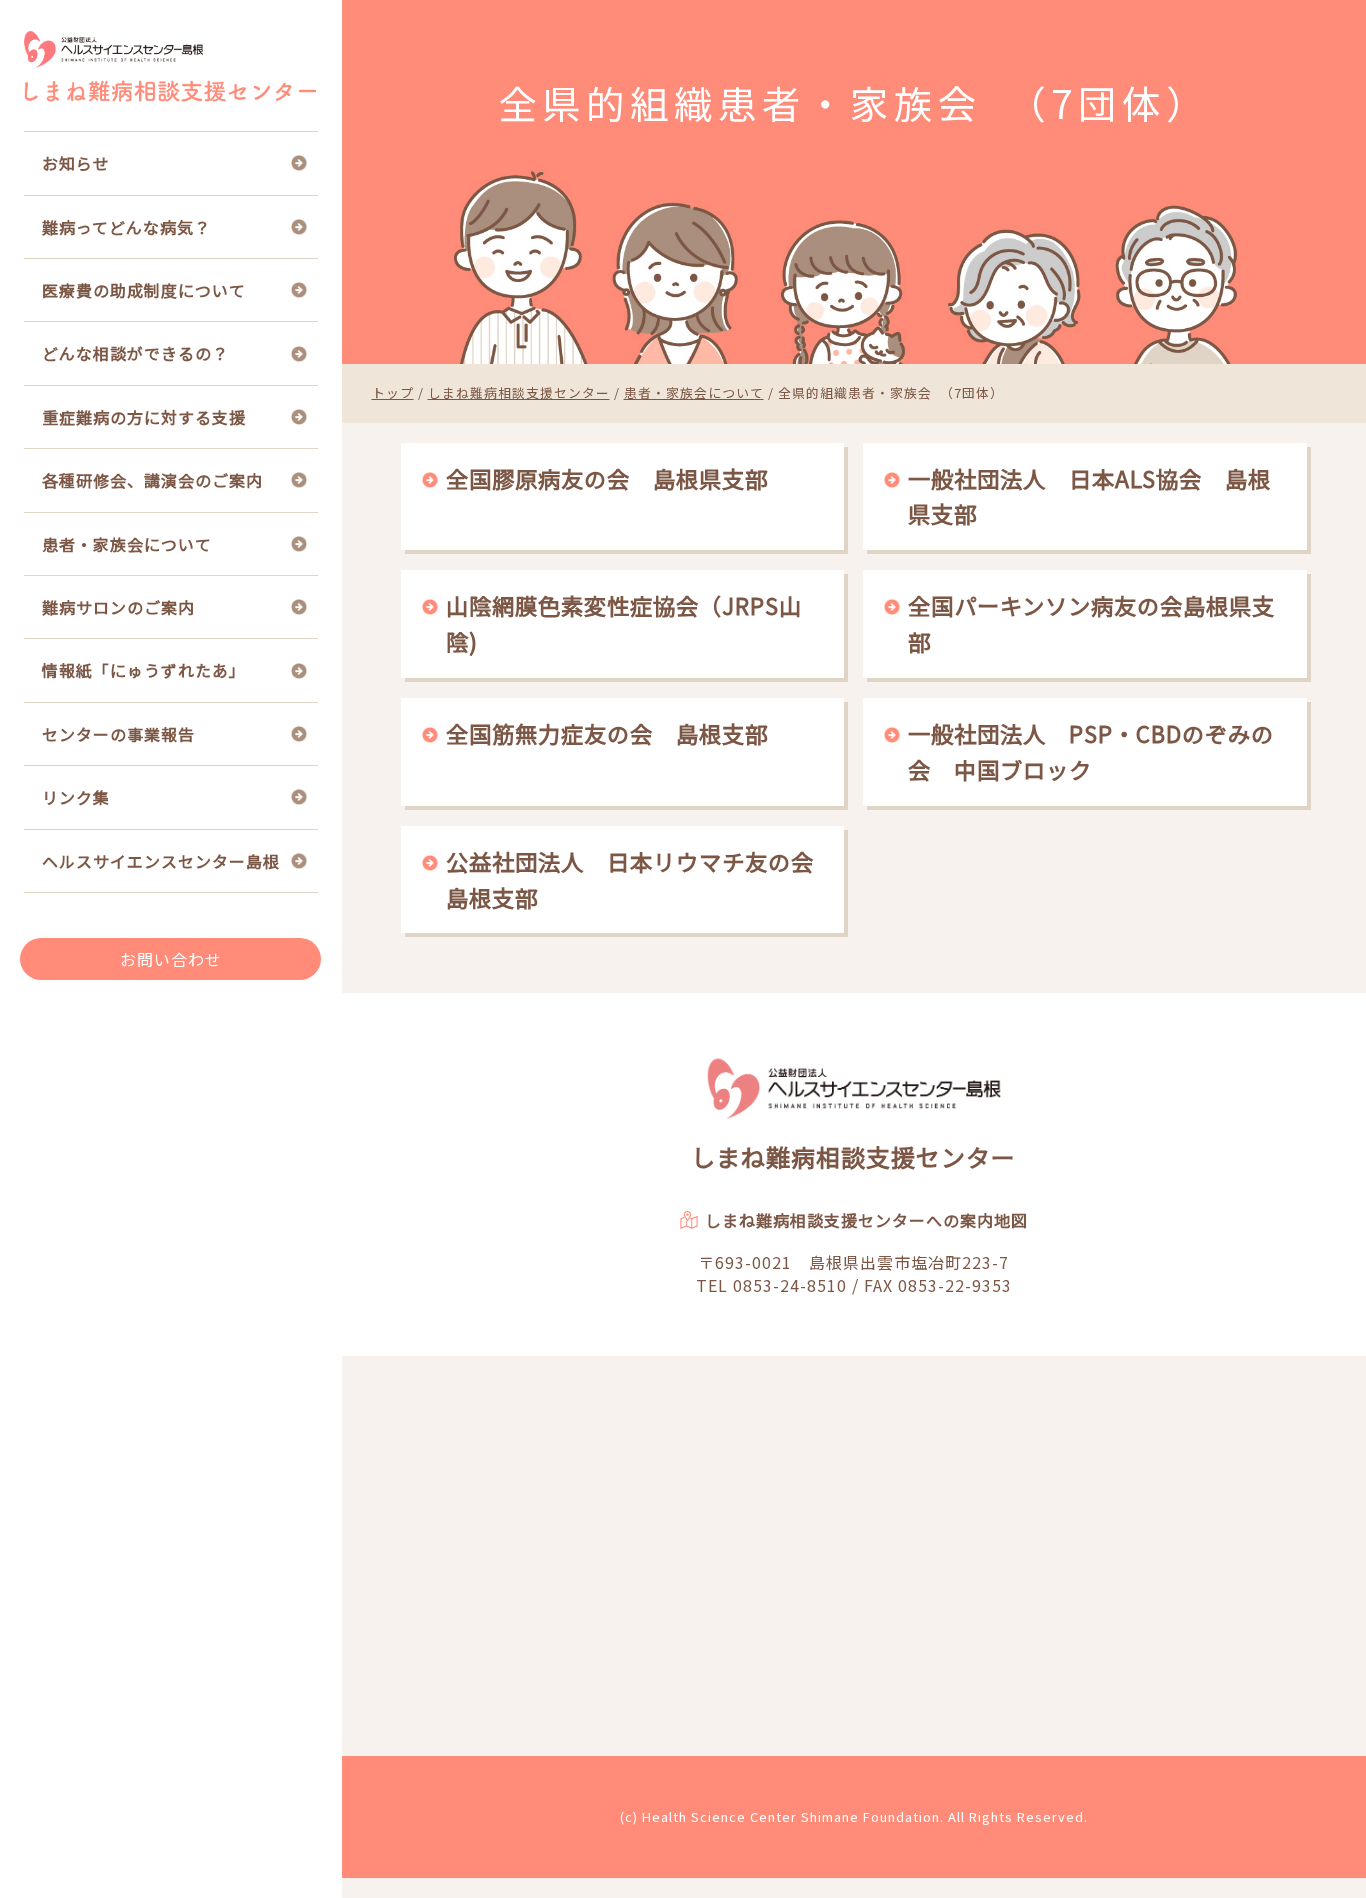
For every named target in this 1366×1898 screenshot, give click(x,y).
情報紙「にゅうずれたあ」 (144, 670)
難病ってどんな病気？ (126, 227)
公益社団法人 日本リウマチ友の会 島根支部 (635, 879)
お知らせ (76, 163)
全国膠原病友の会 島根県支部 (607, 478)
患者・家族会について (127, 544)
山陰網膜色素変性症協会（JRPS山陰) (624, 623)
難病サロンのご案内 (118, 607)
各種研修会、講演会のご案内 (152, 480)
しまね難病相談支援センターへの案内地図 (866, 1220)
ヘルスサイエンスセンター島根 (161, 861)
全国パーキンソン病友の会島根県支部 (1091, 623)
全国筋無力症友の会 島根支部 (607, 733)
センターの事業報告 (118, 734)
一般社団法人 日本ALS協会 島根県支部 (1089, 496)
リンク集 (76, 797)
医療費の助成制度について (144, 290)
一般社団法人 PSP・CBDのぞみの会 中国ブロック (1091, 751)
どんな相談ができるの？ (135, 353)
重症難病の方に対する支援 (144, 417)
